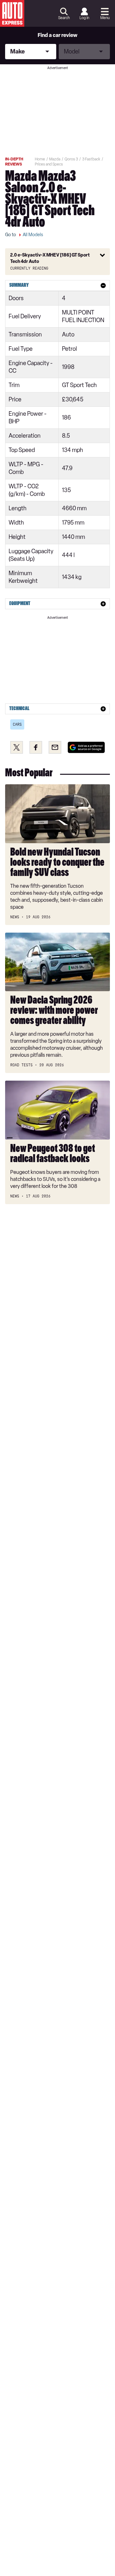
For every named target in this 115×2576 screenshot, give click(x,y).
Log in (84, 18)
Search (64, 18)
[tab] (57, 286)
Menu (105, 18)
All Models (33, 235)
